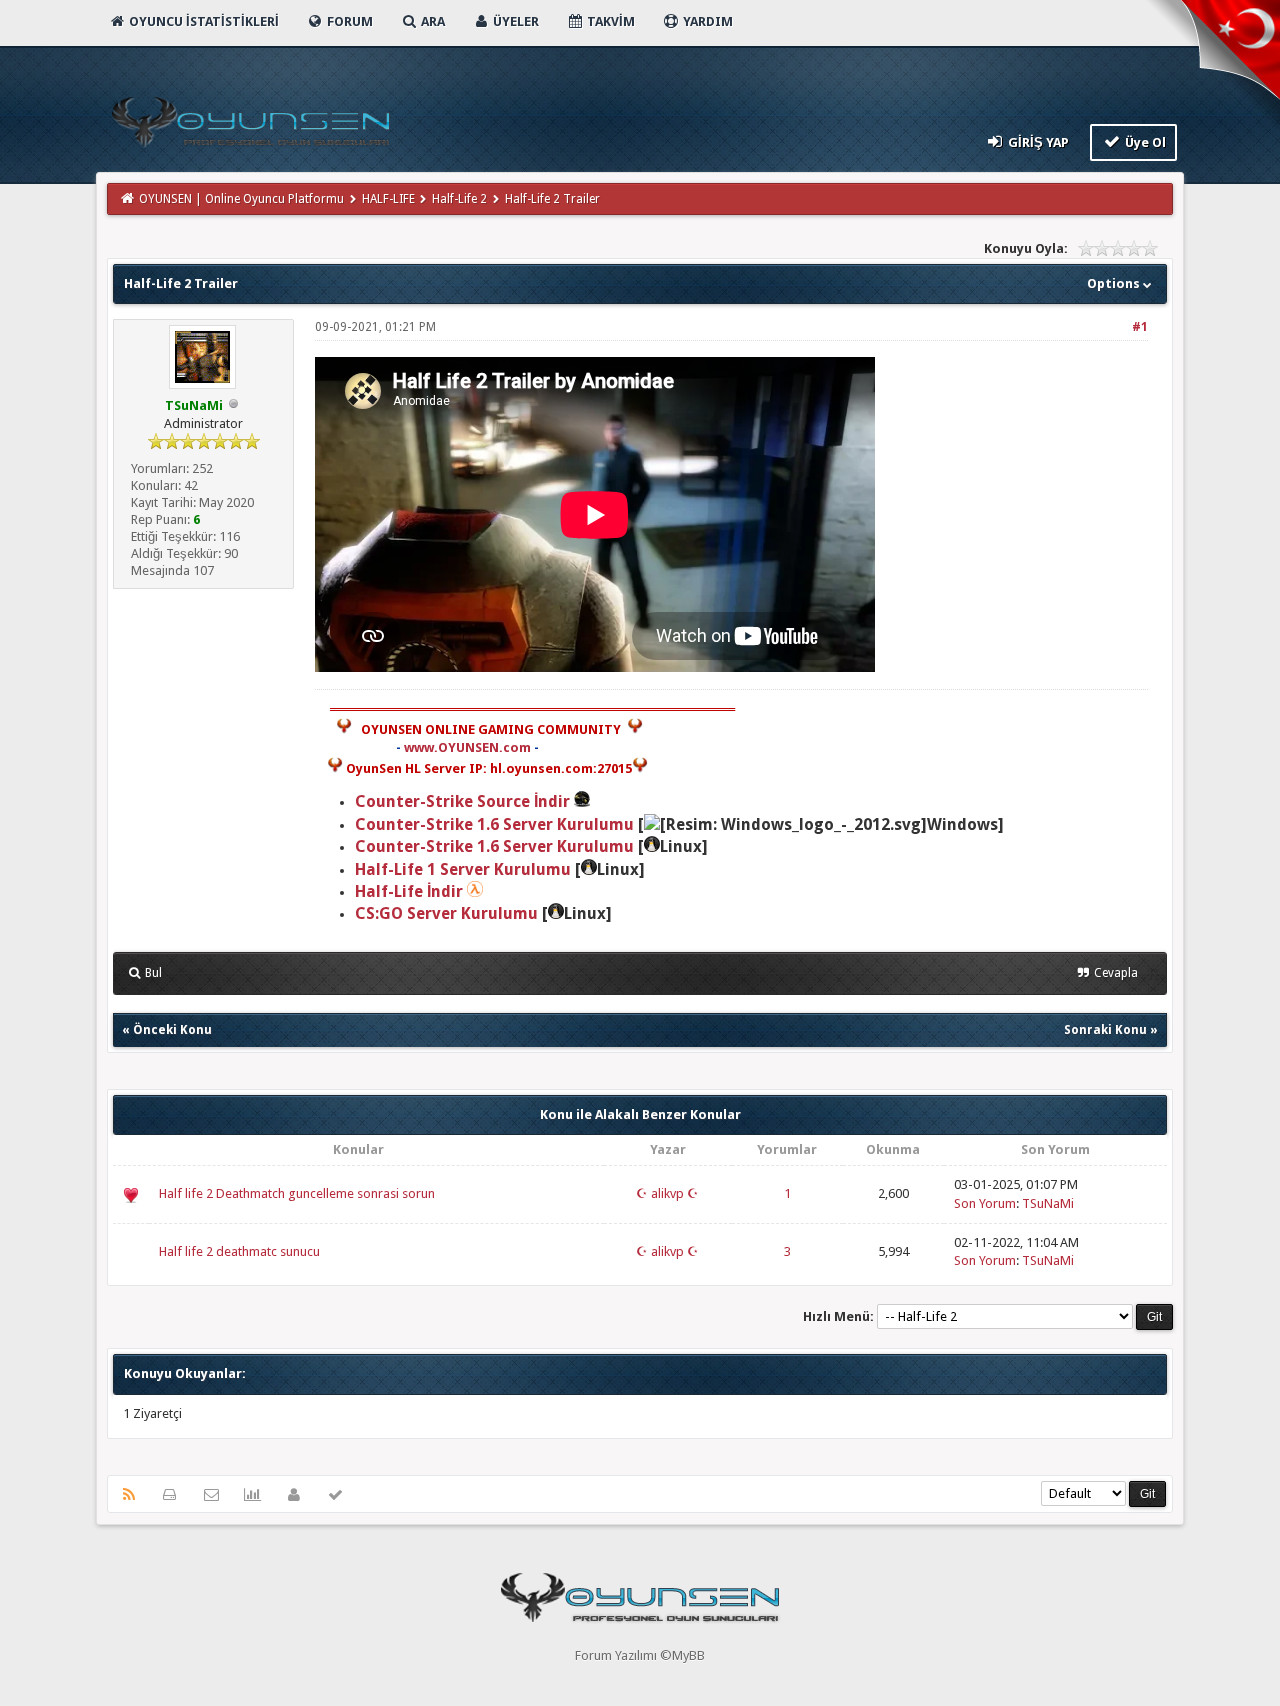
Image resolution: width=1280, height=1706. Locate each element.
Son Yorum (985, 1203)
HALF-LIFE (388, 199)
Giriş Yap (1037, 142)
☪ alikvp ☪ (667, 1193)
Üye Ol (1144, 142)
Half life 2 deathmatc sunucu (239, 1251)
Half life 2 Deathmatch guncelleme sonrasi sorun (297, 1193)
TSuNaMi (1048, 1203)
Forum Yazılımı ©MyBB (640, 1655)
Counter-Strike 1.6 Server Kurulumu (494, 824)
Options (1115, 283)
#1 (1140, 327)
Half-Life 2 (459, 199)
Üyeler (514, 21)
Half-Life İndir (409, 891)
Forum (348, 21)
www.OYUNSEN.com (467, 747)
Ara (431, 21)
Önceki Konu (172, 1030)
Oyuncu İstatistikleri (202, 21)
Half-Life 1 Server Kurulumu (463, 869)
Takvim (609, 21)
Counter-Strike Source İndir (464, 801)
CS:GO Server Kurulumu (446, 913)
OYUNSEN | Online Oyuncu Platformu (241, 199)
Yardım (706, 21)
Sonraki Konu (1105, 1030)
